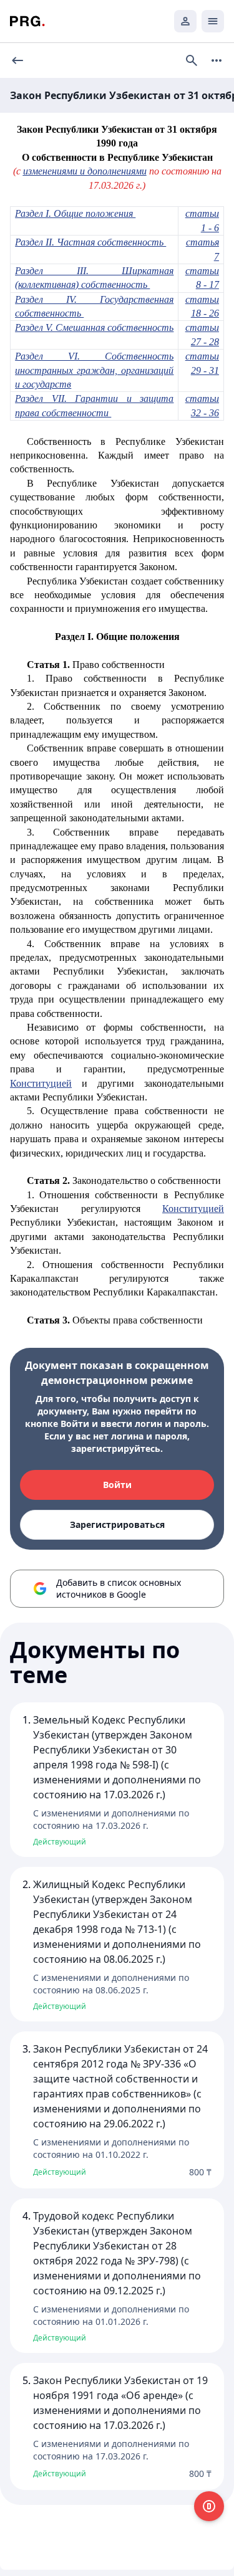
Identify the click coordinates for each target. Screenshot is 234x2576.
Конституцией (41, 1083)
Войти (117, 1485)
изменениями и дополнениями (85, 171)
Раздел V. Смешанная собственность (94, 327)
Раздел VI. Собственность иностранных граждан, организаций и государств (94, 370)
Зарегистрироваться (117, 1524)
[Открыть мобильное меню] (213, 21)
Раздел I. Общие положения (75, 213)
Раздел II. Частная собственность (90, 242)
